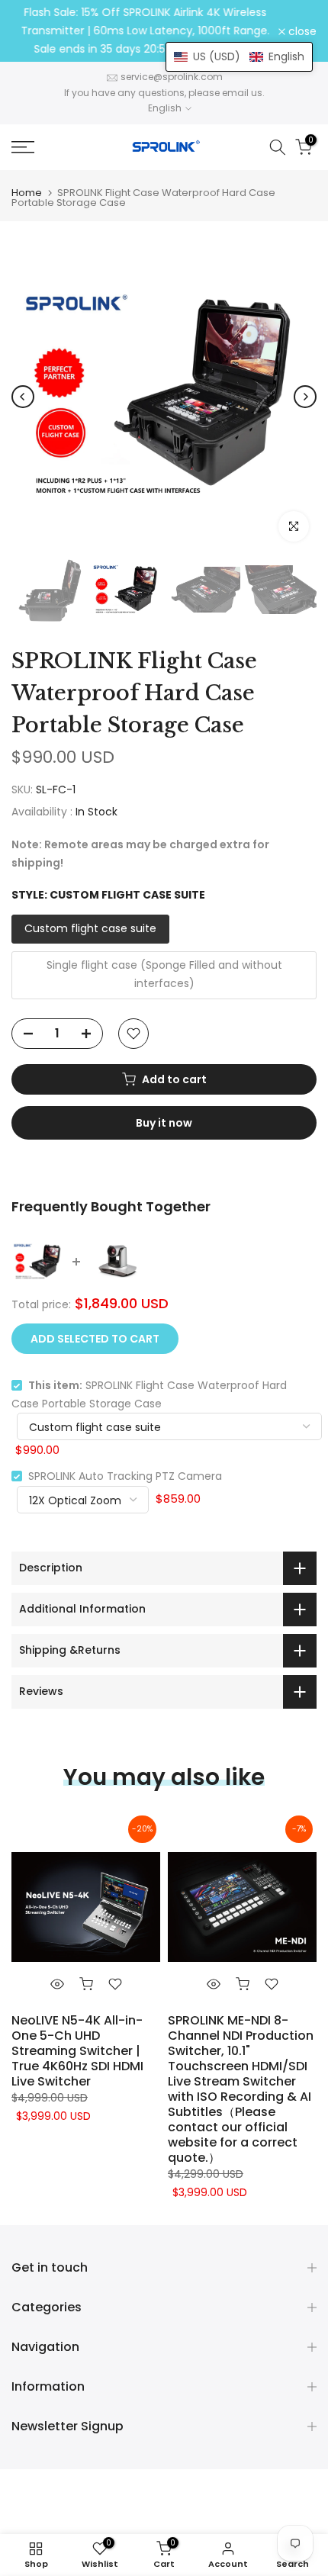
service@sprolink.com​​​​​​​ (172, 77)
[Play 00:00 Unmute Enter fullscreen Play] (164, 397)
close (301, 31)
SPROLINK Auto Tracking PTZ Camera (125, 1476)
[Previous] (23, 397)
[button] (239, 57)
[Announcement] (145, 31)
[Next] (305, 397)
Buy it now (164, 1123)
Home (27, 193)
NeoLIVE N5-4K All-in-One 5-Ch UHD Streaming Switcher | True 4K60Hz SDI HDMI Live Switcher (77, 2051)
